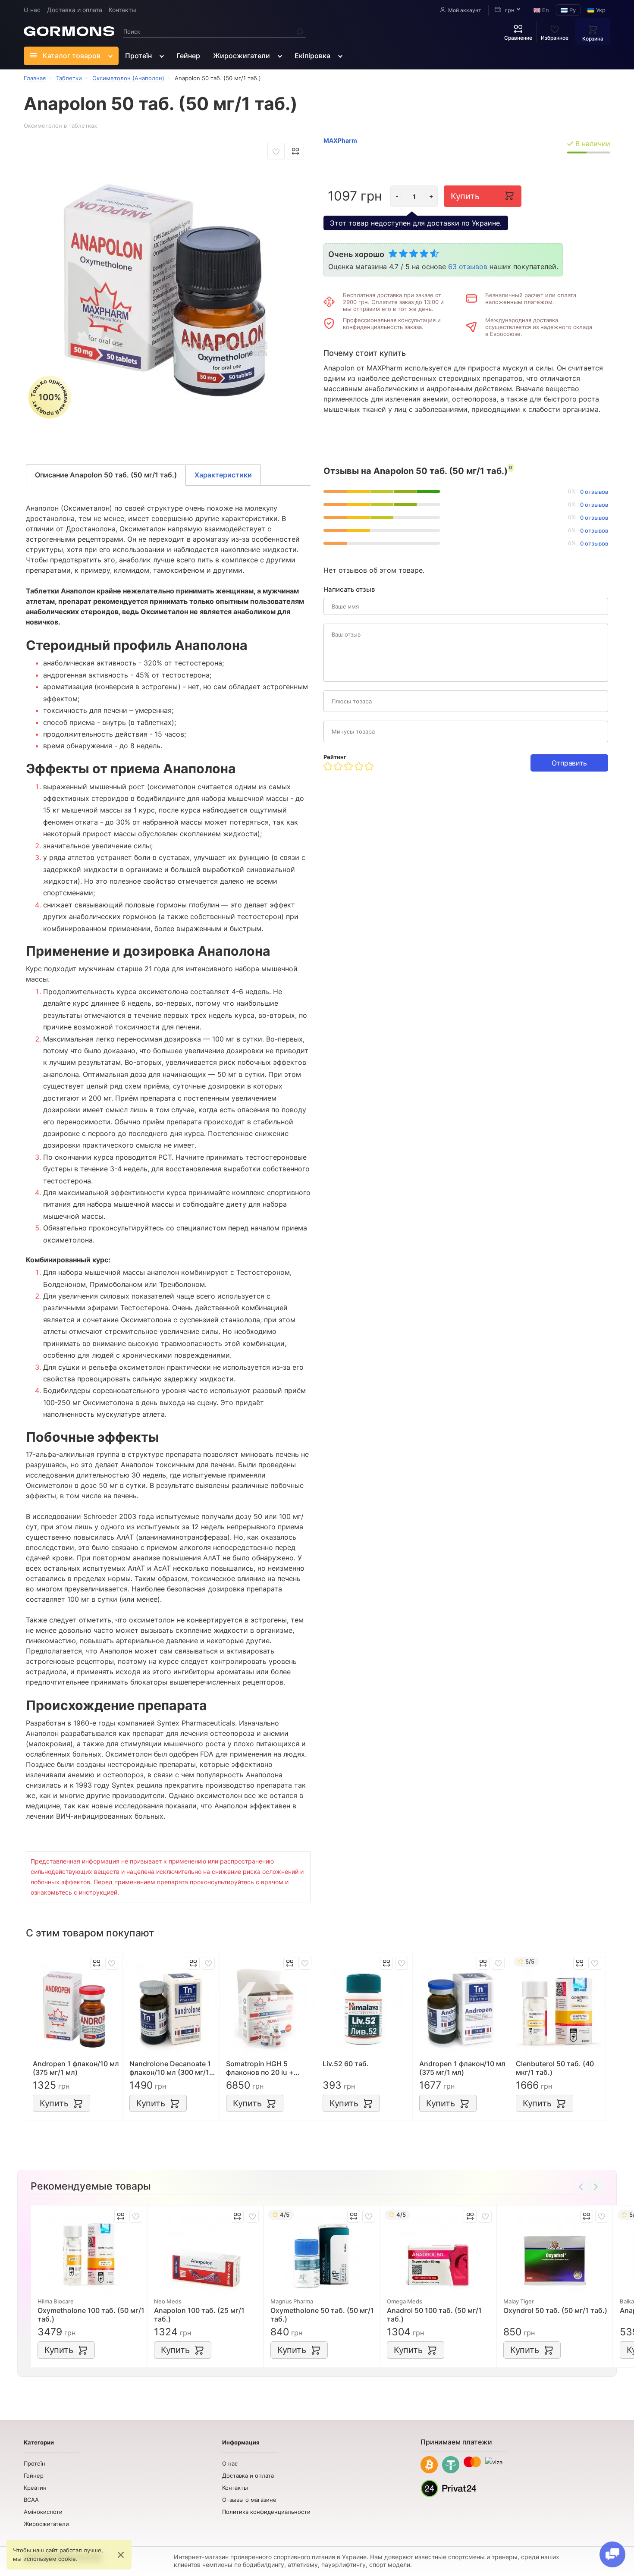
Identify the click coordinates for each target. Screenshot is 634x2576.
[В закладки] (276, 151)
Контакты (122, 10)
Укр (600, 10)
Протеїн (138, 56)
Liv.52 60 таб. (346, 2064)
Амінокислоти (43, 2512)
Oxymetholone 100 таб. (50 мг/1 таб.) (91, 2315)
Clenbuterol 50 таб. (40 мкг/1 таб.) (555, 2068)
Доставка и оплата (75, 10)
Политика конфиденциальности (266, 2512)
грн (509, 10)
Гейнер (188, 56)
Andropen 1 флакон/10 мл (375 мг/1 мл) (76, 2068)
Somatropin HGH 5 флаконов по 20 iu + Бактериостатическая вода (264, 2068)
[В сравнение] (295, 151)
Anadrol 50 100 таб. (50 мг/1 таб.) (434, 2315)
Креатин (35, 2488)
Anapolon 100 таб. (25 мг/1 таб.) (199, 2315)
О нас (32, 10)
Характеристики (223, 475)
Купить (465, 196)
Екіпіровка (312, 56)
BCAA (31, 2500)
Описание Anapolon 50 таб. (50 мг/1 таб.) (106, 475)
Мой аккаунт (465, 10)
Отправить (569, 763)
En (545, 10)
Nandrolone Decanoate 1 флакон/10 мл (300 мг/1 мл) (170, 2068)
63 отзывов (468, 267)
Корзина (593, 39)
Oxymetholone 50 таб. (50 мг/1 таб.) (322, 2315)
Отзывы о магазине (249, 2500)
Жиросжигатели (242, 56)
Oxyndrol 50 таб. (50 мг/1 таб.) (555, 2310)
